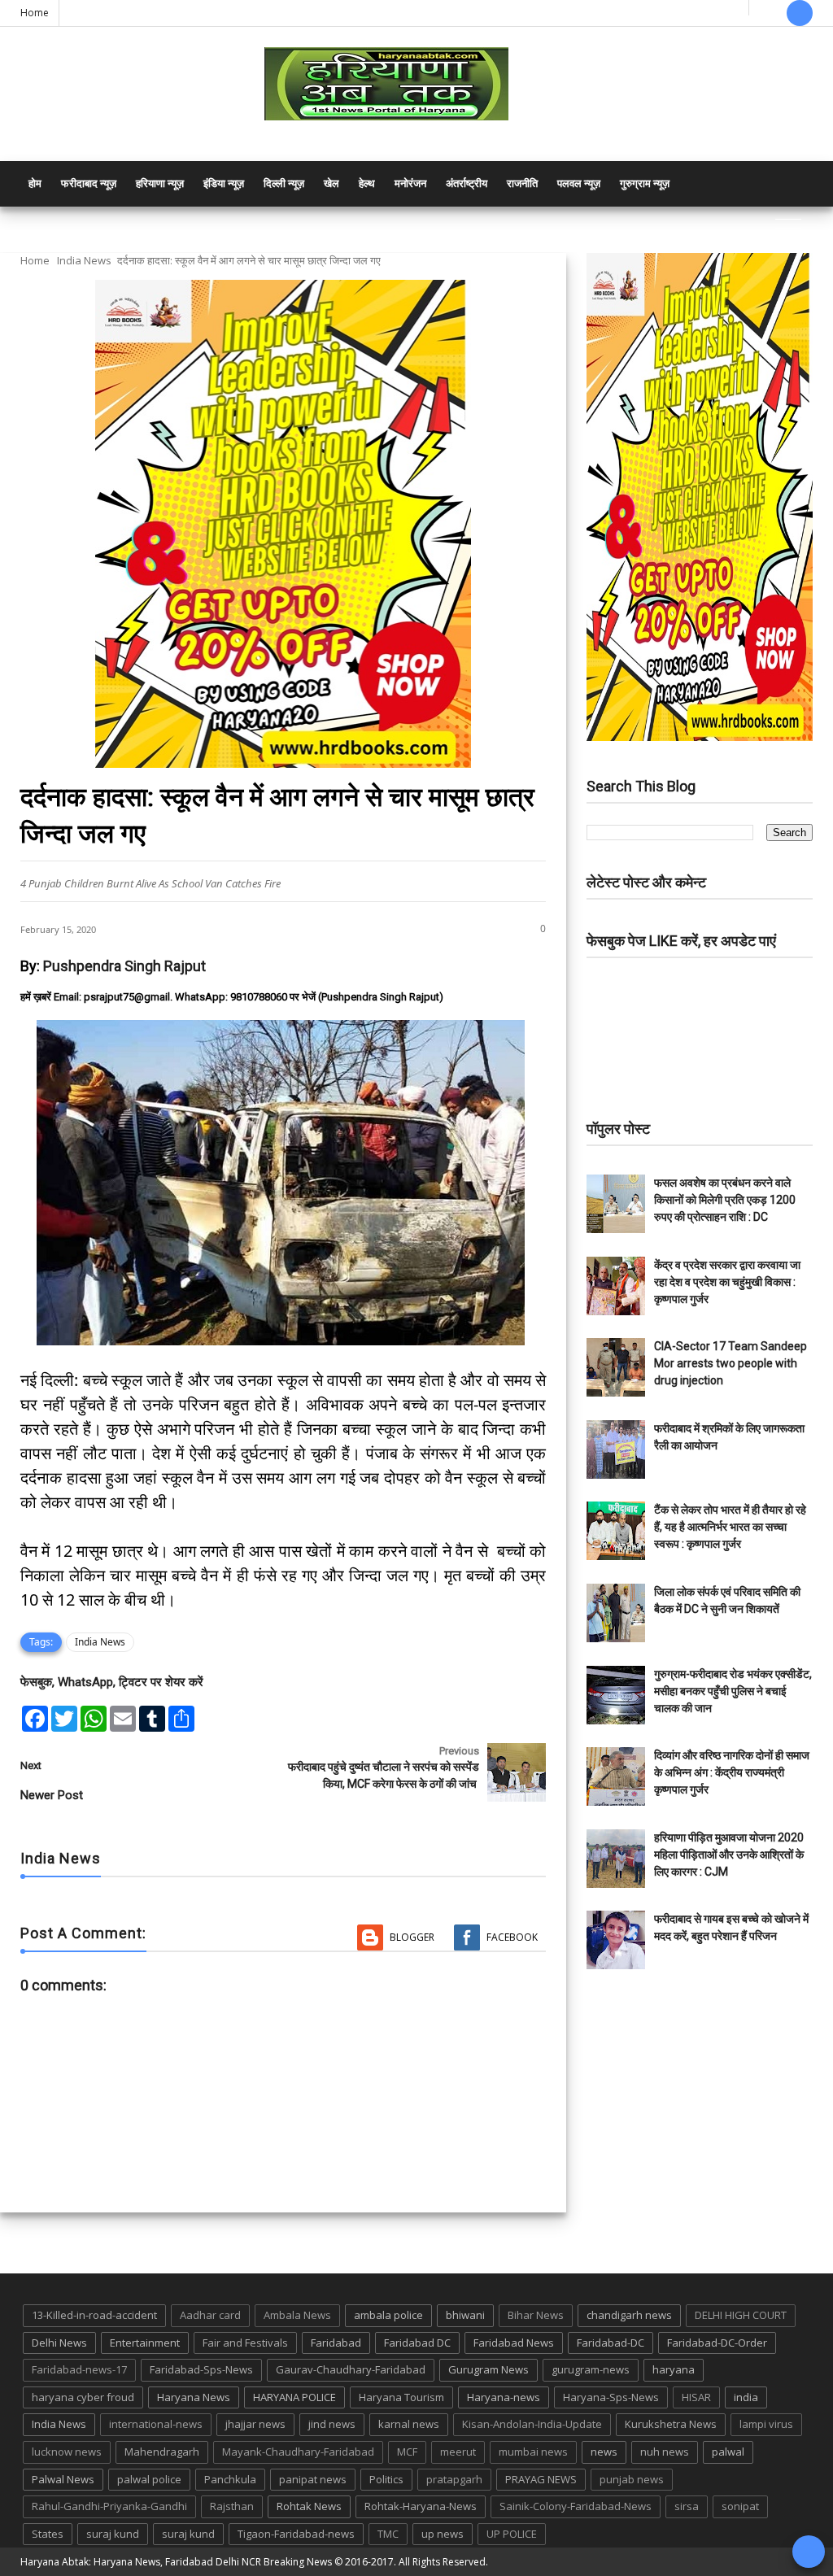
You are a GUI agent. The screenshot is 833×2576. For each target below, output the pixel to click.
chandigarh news (629, 2315)
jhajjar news (255, 2424)
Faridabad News (514, 2343)
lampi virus (766, 2424)
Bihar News (536, 2315)
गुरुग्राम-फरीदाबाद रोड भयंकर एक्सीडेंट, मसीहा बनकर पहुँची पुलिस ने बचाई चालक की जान (733, 1691)
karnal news (409, 2424)
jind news (332, 2424)
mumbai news (533, 2452)
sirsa (687, 2506)
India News (84, 260)
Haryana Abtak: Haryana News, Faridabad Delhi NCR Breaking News (176, 2562)
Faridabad (336, 2343)
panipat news (313, 2479)
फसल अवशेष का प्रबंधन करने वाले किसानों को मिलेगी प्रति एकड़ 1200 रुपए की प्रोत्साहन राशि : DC (725, 1200)
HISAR (696, 2397)
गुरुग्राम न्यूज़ (645, 183)
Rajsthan (232, 2506)
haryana (674, 2369)
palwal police (149, 2479)
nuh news (665, 2452)
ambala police (388, 2315)
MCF (407, 2452)
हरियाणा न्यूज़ (160, 183)
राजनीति (522, 183)
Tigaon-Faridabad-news (296, 2534)
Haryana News (194, 2397)
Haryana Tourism (401, 2397)
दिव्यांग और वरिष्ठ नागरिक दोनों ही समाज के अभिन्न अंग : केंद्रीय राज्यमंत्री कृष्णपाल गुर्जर (732, 1772)
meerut (458, 2452)
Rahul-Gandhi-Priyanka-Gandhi (109, 2506)
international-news (156, 2424)
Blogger (412, 1937)
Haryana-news (504, 2397)
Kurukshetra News (671, 2424)
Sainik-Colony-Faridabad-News (576, 2506)
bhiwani (465, 2315)
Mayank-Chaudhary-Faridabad (298, 2452)
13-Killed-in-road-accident (94, 2315)
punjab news (632, 2479)
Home (35, 13)
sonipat (740, 2506)
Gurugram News (488, 2369)
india (746, 2397)
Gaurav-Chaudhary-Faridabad (351, 2369)
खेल (331, 183)
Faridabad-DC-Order (717, 2343)
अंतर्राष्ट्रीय (467, 183)
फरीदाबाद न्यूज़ (89, 183)
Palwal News (63, 2479)
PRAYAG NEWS (541, 2479)
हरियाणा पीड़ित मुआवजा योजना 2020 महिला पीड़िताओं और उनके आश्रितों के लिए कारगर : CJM (729, 1855)
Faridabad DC (417, 2343)
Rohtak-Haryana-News (421, 2506)
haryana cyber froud (83, 2397)
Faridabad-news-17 (79, 2369)
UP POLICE (512, 2534)
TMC (388, 2534)
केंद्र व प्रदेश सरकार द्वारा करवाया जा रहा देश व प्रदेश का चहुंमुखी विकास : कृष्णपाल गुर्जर (727, 1282)
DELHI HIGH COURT (741, 2315)
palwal (728, 2452)
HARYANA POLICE (294, 2397)
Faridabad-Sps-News (201, 2369)
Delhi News (59, 2343)
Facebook (512, 1937)
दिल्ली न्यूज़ (284, 183)
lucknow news (67, 2452)
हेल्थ (367, 183)
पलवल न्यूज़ (579, 183)
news (604, 2452)
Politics (386, 2479)
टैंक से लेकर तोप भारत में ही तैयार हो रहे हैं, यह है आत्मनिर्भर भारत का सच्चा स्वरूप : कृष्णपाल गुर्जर (730, 1527)
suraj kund (113, 2534)
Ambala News (297, 2315)
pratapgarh (454, 2479)
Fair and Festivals (245, 2343)
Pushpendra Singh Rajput (124, 966)
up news (443, 2534)
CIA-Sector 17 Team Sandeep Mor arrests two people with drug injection (731, 1363)
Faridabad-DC (611, 2343)
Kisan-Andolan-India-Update (532, 2424)
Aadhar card (210, 2315)
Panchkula (230, 2479)
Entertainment (145, 2343)
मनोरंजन (410, 183)
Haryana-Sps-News (611, 2397)
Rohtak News (309, 2506)
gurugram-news (591, 2369)
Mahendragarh (162, 2452)
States (48, 2534)
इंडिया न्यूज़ (224, 183)
